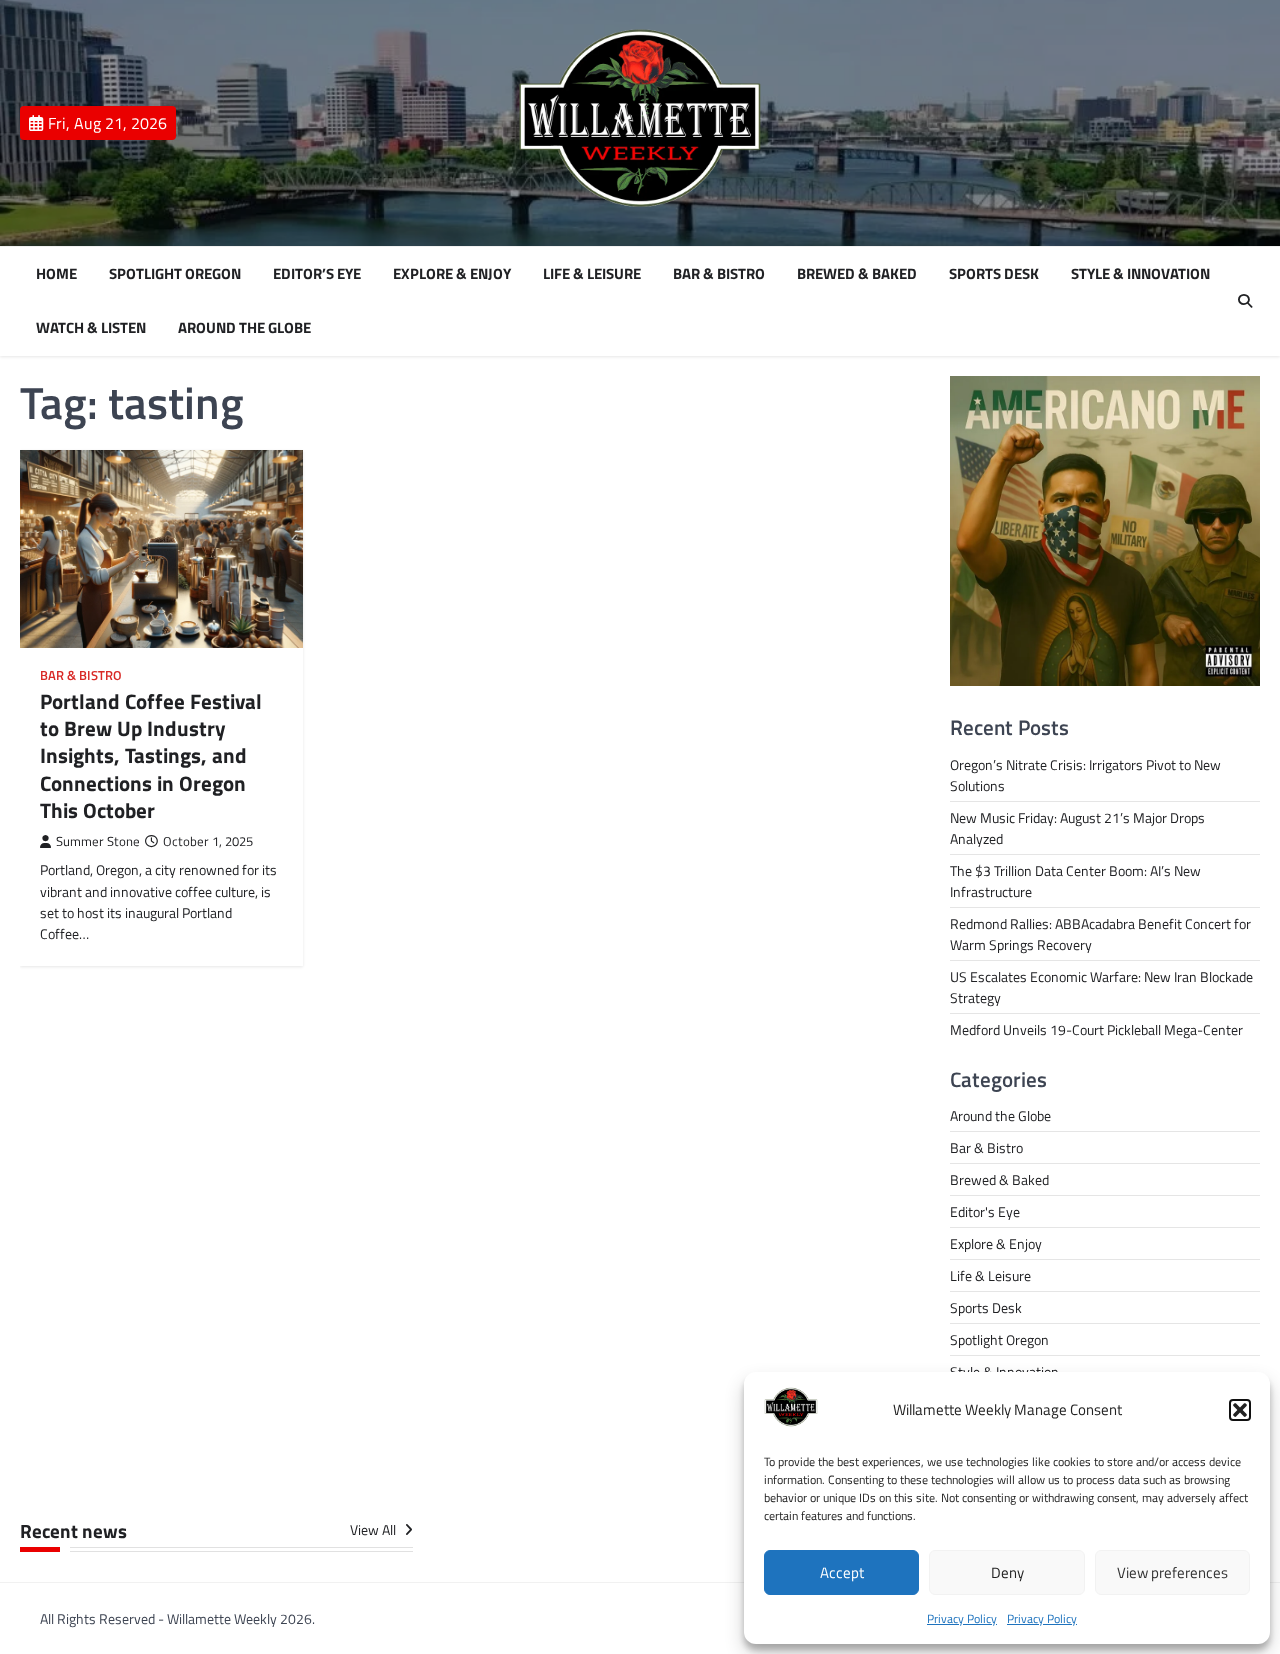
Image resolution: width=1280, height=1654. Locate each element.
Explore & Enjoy (452, 274)
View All (374, 1530)
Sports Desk (994, 274)
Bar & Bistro (719, 274)
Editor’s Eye (317, 274)
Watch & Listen (91, 328)
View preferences (1172, 1572)
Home (56, 274)
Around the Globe (244, 328)
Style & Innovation (1140, 274)
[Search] (1245, 301)
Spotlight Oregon (175, 274)
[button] (1240, 1410)
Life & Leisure (592, 274)
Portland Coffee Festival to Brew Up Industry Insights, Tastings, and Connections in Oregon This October (151, 755)
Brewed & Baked (857, 274)
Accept (842, 1572)
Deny (1007, 1572)
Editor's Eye (985, 1211)
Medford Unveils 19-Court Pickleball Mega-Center (1096, 1029)
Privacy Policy (962, 1618)
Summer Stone (98, 841)
